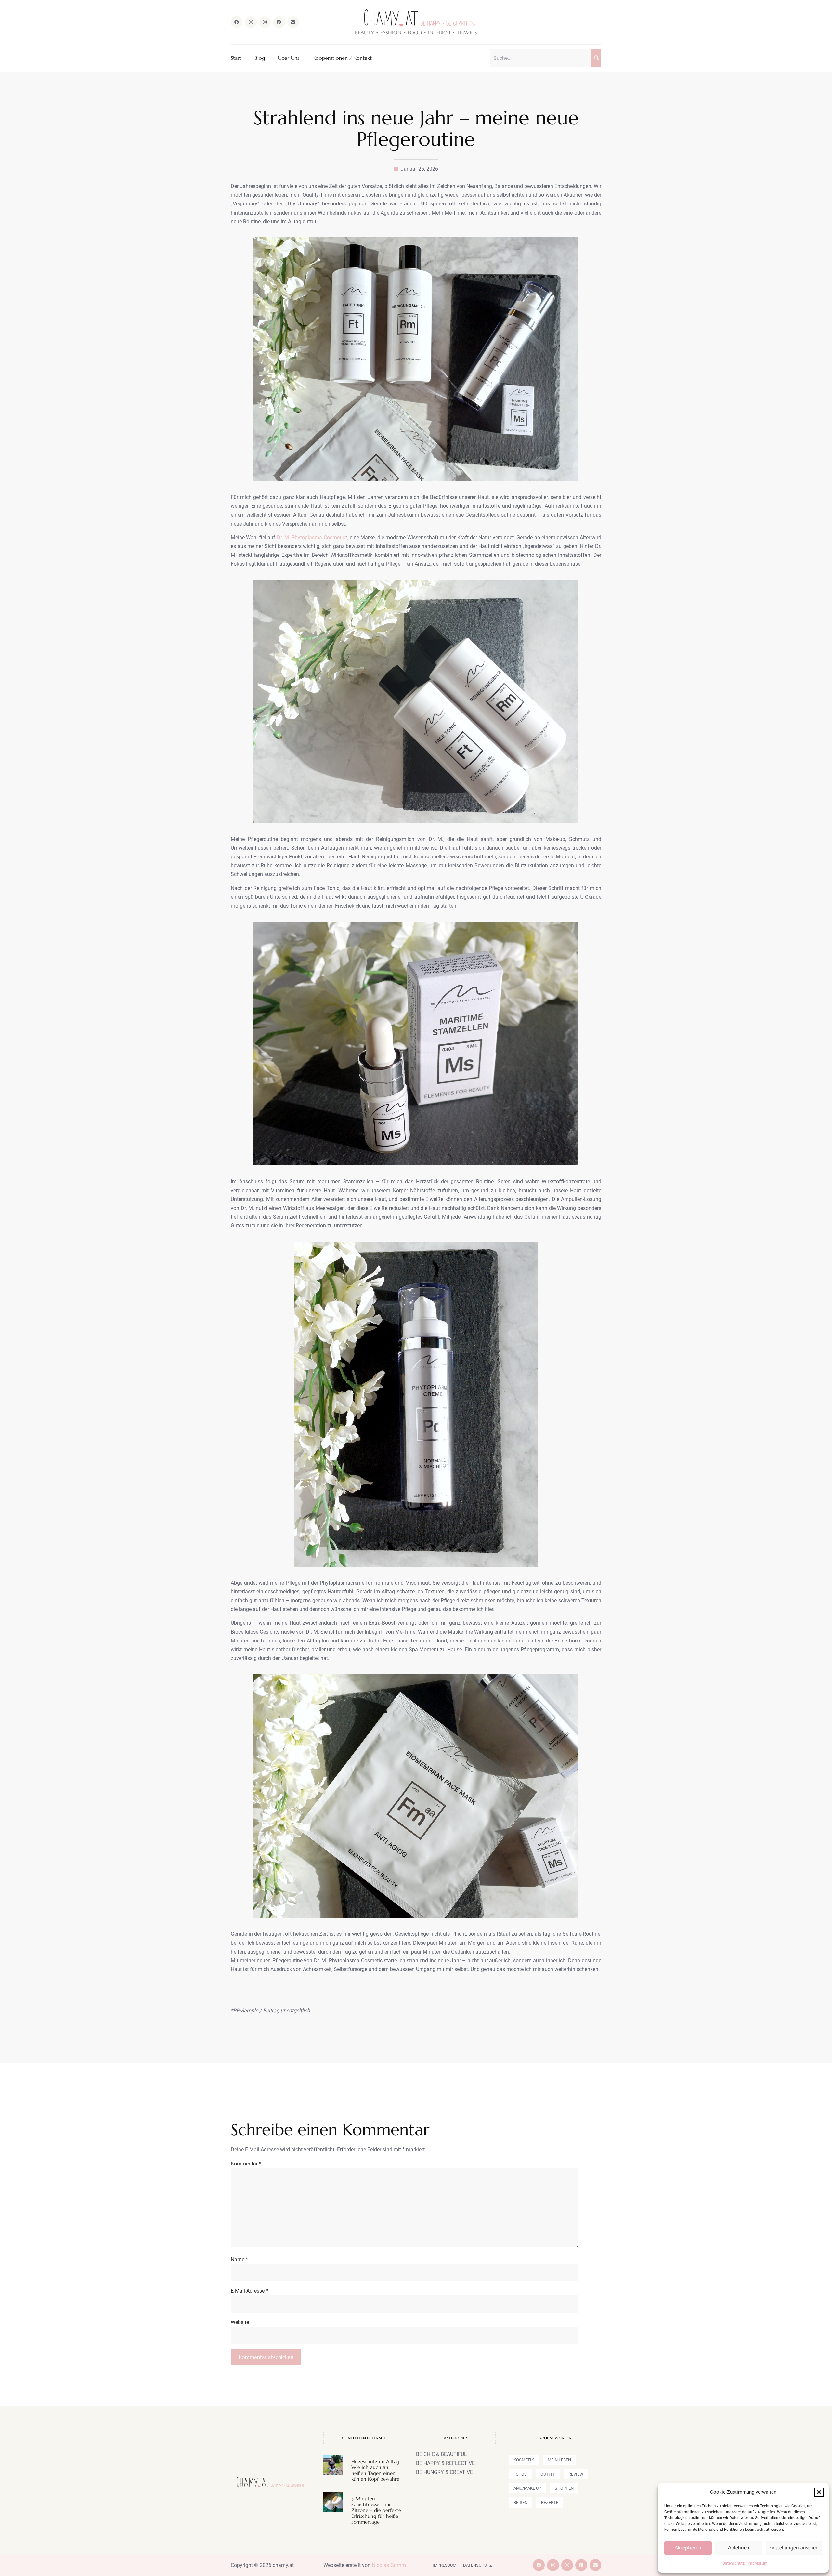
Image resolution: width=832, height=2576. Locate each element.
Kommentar (246, 2164)
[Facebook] (237, 22)
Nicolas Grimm (389, 2565)
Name (239, 2260)
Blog (260, 58)
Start (236, 58)
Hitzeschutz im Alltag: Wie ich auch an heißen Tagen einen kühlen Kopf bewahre (376, 2470)
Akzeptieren (688, 2548)
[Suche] (596, 58)
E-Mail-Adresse (249, 2291)
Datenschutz (734, 2563)
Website (240, 2322)
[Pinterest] (279, 22)
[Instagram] (251, 22)
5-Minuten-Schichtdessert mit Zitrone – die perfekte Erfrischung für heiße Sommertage (376, 2510)
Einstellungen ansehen (794, 2548)
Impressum (758, 2563)
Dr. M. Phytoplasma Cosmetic (311, 537)
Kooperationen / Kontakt (342, 58)
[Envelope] (293, 22)
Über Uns (289, 58)
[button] (819, 2492)
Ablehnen (739, 2548)
